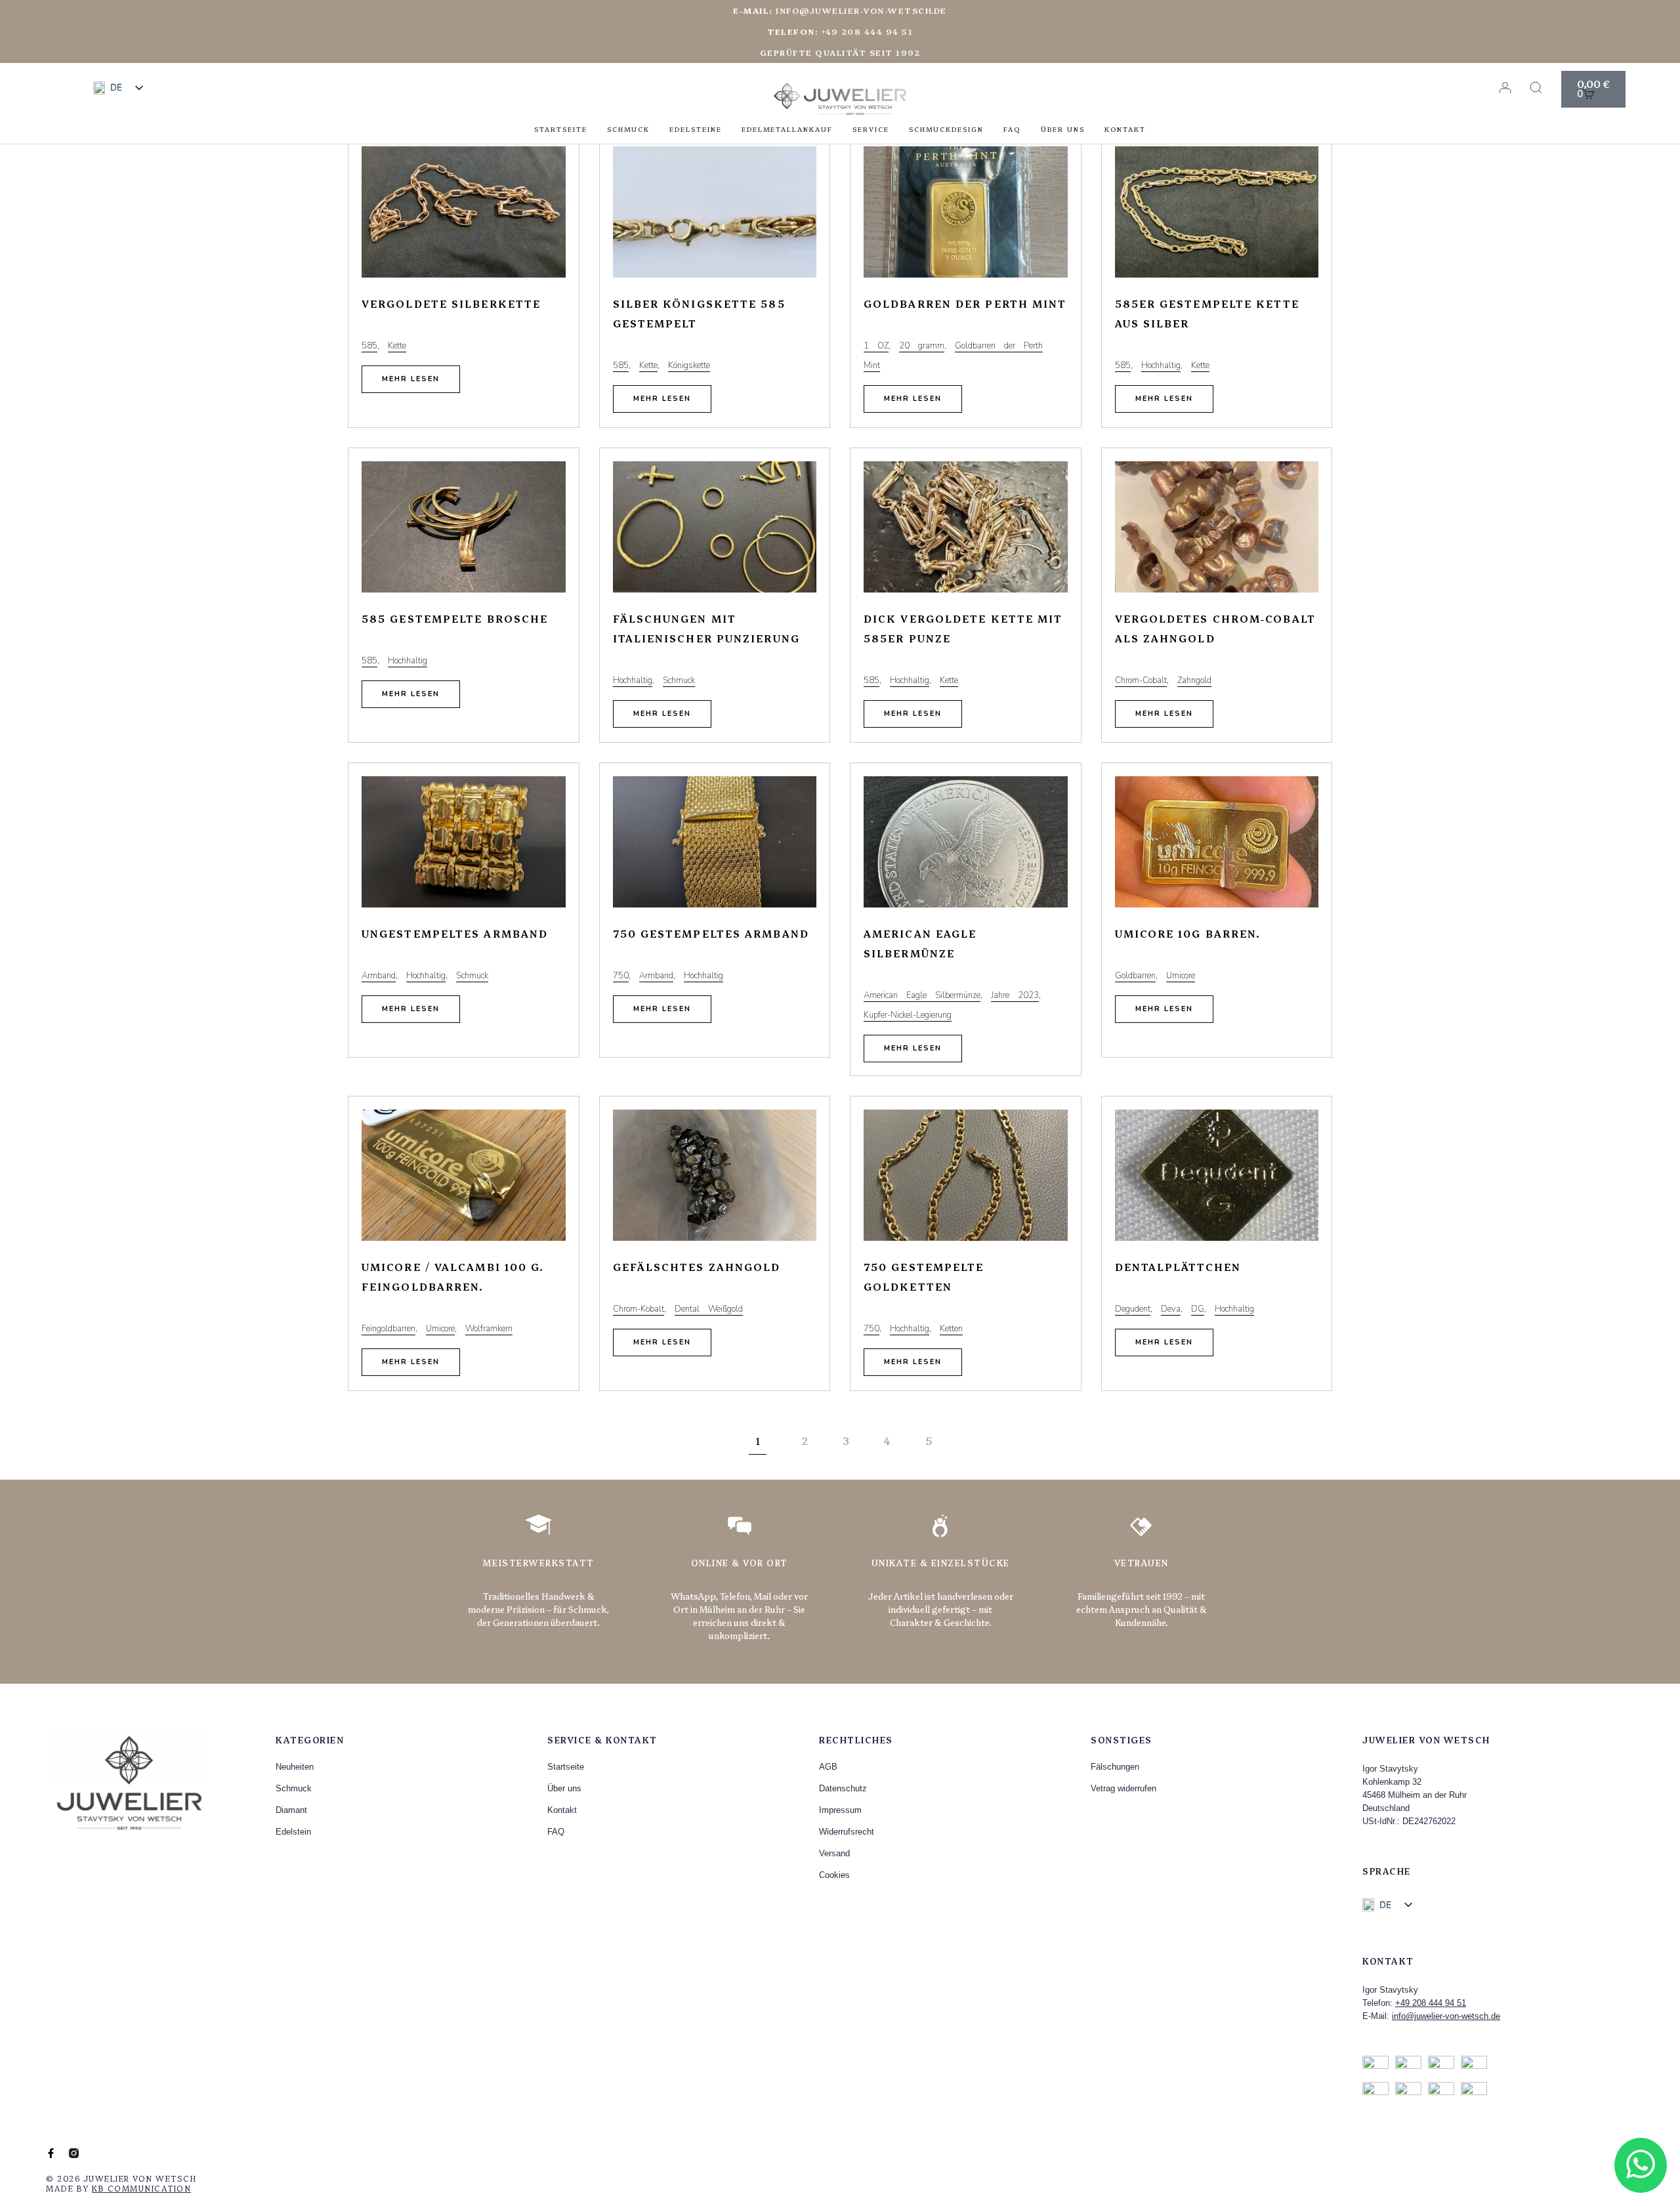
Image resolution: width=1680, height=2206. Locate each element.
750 (621, 976)
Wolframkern (489, 1329)
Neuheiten (295, 1767)
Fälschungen (1115, 1767)
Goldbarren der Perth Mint (965, 303)
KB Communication (141, 2188)
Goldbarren (1135, 976)
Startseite (561, 129)
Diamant (291, 1810)
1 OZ (876, 346)
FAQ (1012, 129)
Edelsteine (696, 129)
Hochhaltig (1161, 365)
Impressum (840, 1810)
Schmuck (628, 129)
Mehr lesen (411, 379)
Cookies (834, 1875)
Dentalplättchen (1178, 1267)
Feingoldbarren (388, 1329)
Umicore (1181, 976)
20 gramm (922, 346)
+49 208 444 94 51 (1431, 2003)
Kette (397, 346)
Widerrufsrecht (847, 1832)
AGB (828, 1767)
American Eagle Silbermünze (922, 995)
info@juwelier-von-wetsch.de (840, 10)
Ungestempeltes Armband (455, 933)
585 (369, 346)
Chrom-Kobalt (639, 1309)
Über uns (1063, 129)
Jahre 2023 (1015, 995)
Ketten (951, 1329)
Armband (379, 976)
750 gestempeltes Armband (711, 933)
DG (1198, 1309)
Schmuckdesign (946, 129)
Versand (834, 1853)
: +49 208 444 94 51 (840, 31)
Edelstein (293, 1832)
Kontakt (1125, 129)
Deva (1171, 1309)
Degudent (1133, 1309)
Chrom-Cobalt (1141, 680)
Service (871, 129)
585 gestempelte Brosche (455, 618)
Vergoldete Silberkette (451, 303)
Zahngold (1194, 680)
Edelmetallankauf (787, 129)
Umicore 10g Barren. (1188, 933)
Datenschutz (843, 1788)
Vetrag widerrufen (1123, 1788)
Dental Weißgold (709, 1309)
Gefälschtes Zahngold (697, 1267)
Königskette (689, 365)
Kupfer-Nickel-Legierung (908, 1015)
